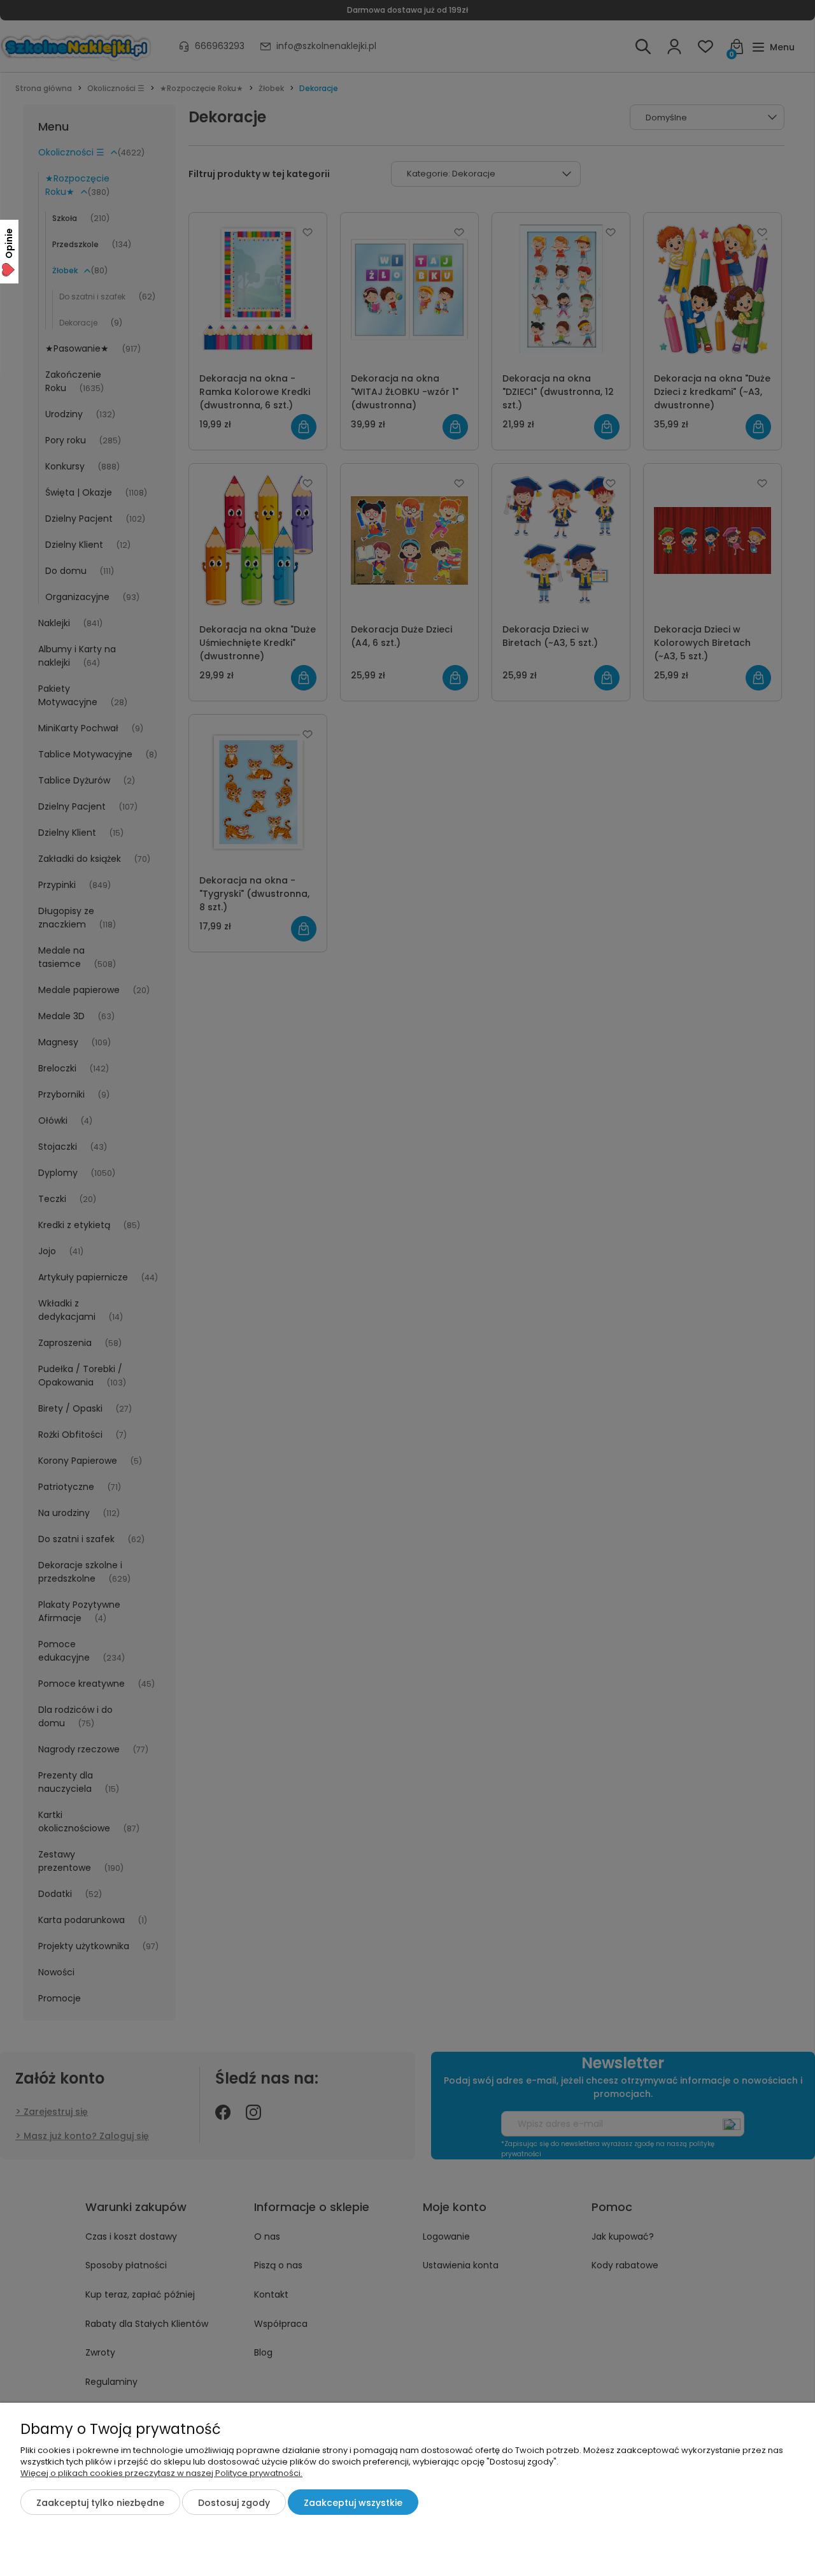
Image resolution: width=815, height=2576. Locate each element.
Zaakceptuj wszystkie (353, 2503)
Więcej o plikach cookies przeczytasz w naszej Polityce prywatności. (161, 2473)
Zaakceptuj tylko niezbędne (100, 2503)
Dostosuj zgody (234, 2503)
